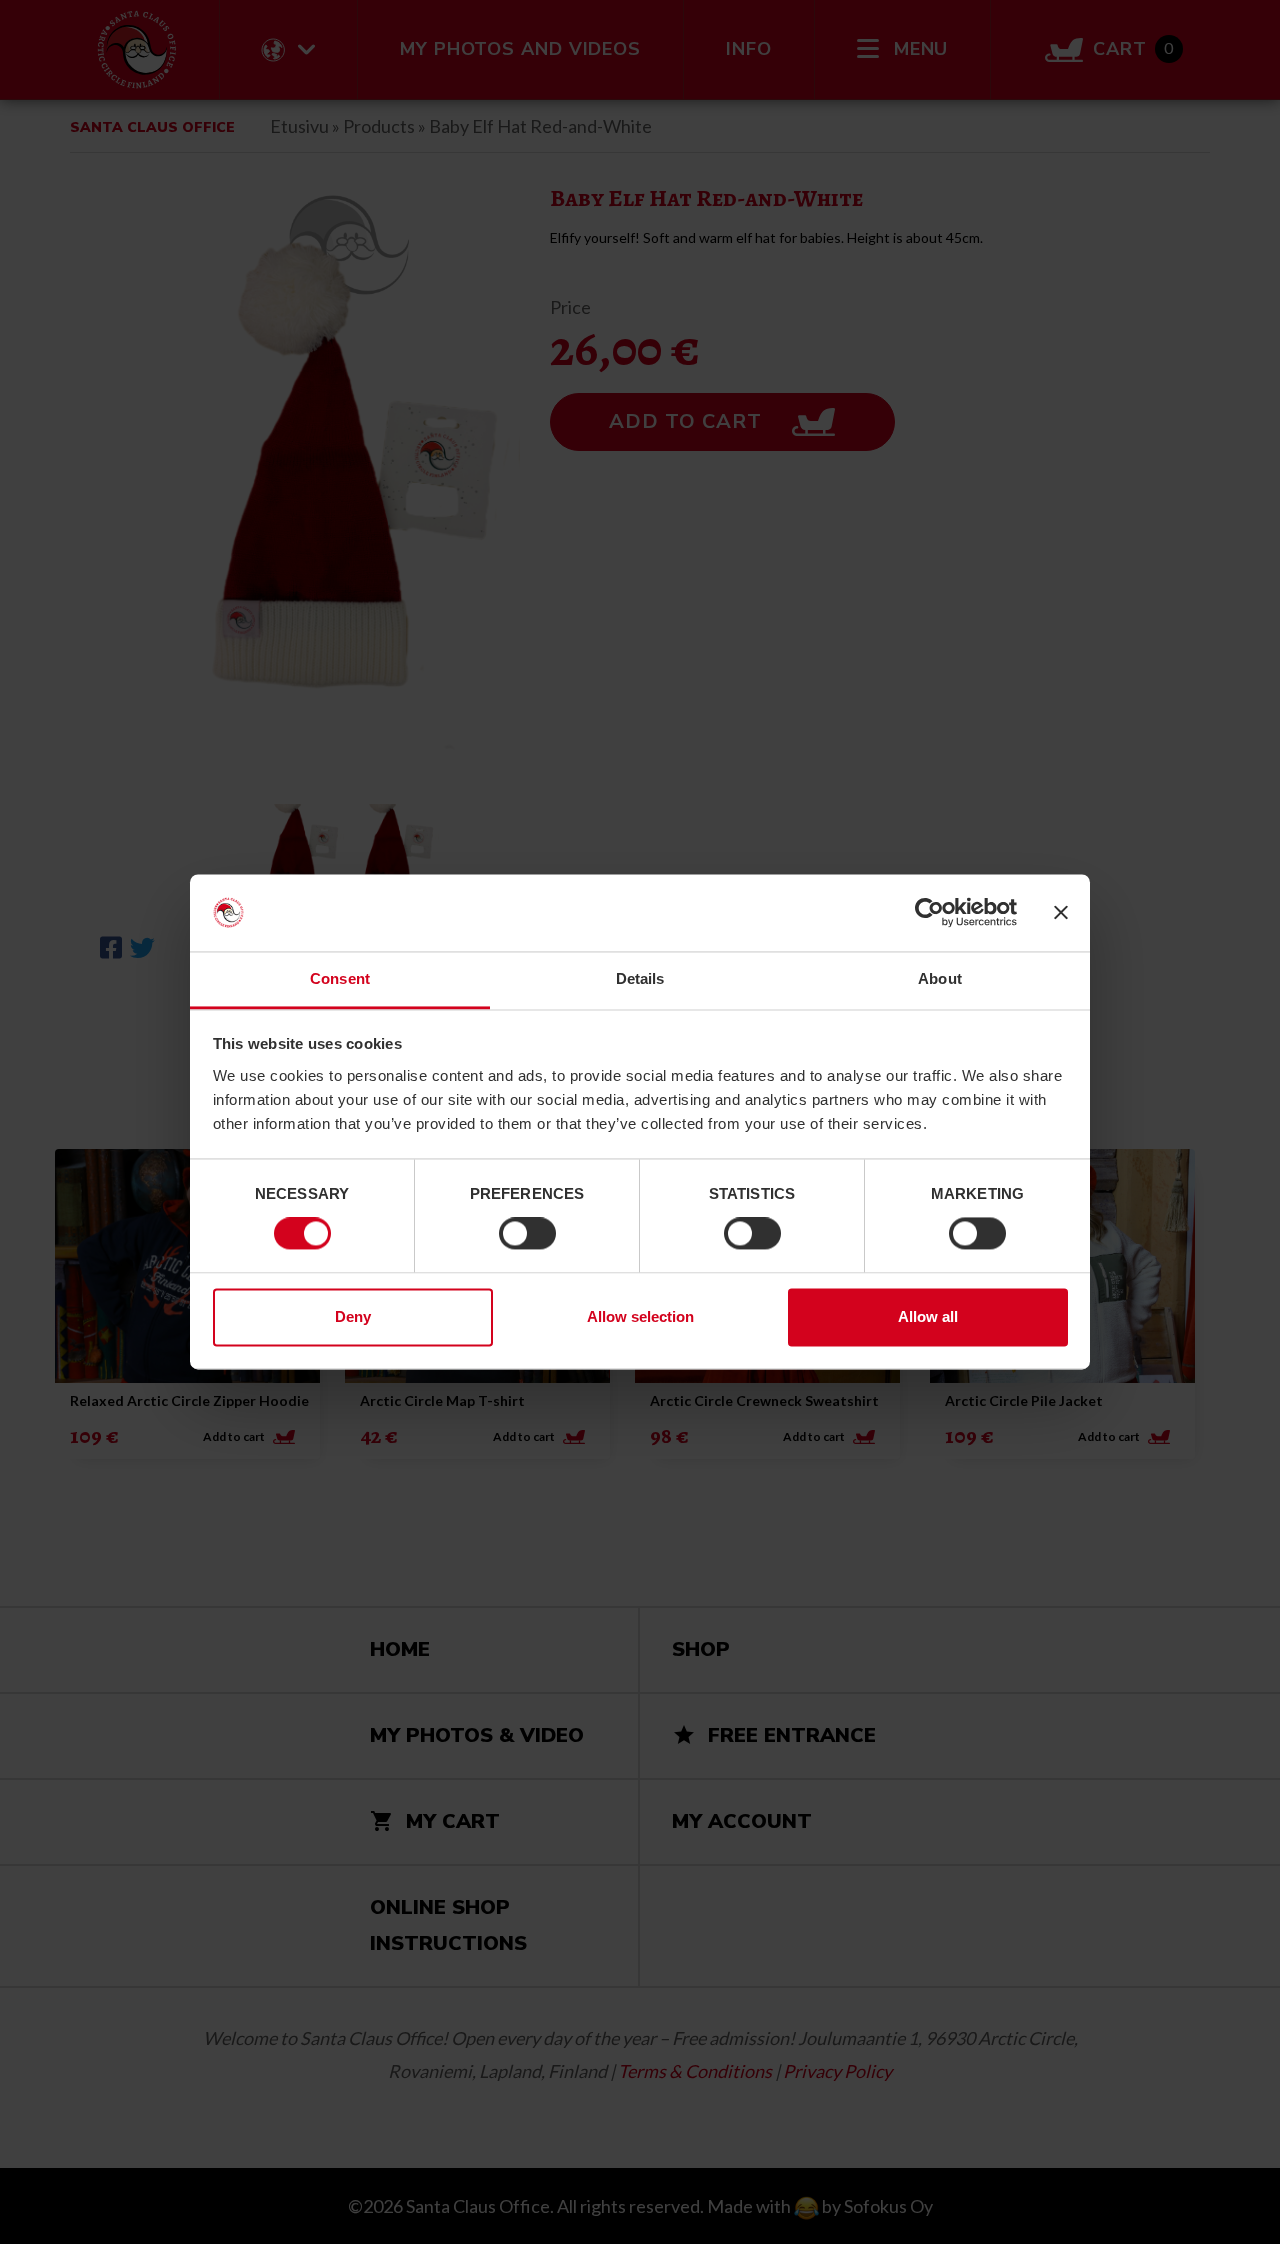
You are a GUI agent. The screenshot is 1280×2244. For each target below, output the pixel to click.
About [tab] (940, 978)
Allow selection (640, 1316)
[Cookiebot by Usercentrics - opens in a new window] (929, 913)
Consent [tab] (340, 978)
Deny (353, 1316)
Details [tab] (640, 978)
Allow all (928, 1316)
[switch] (527, 1234)
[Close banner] (1061, 913)
